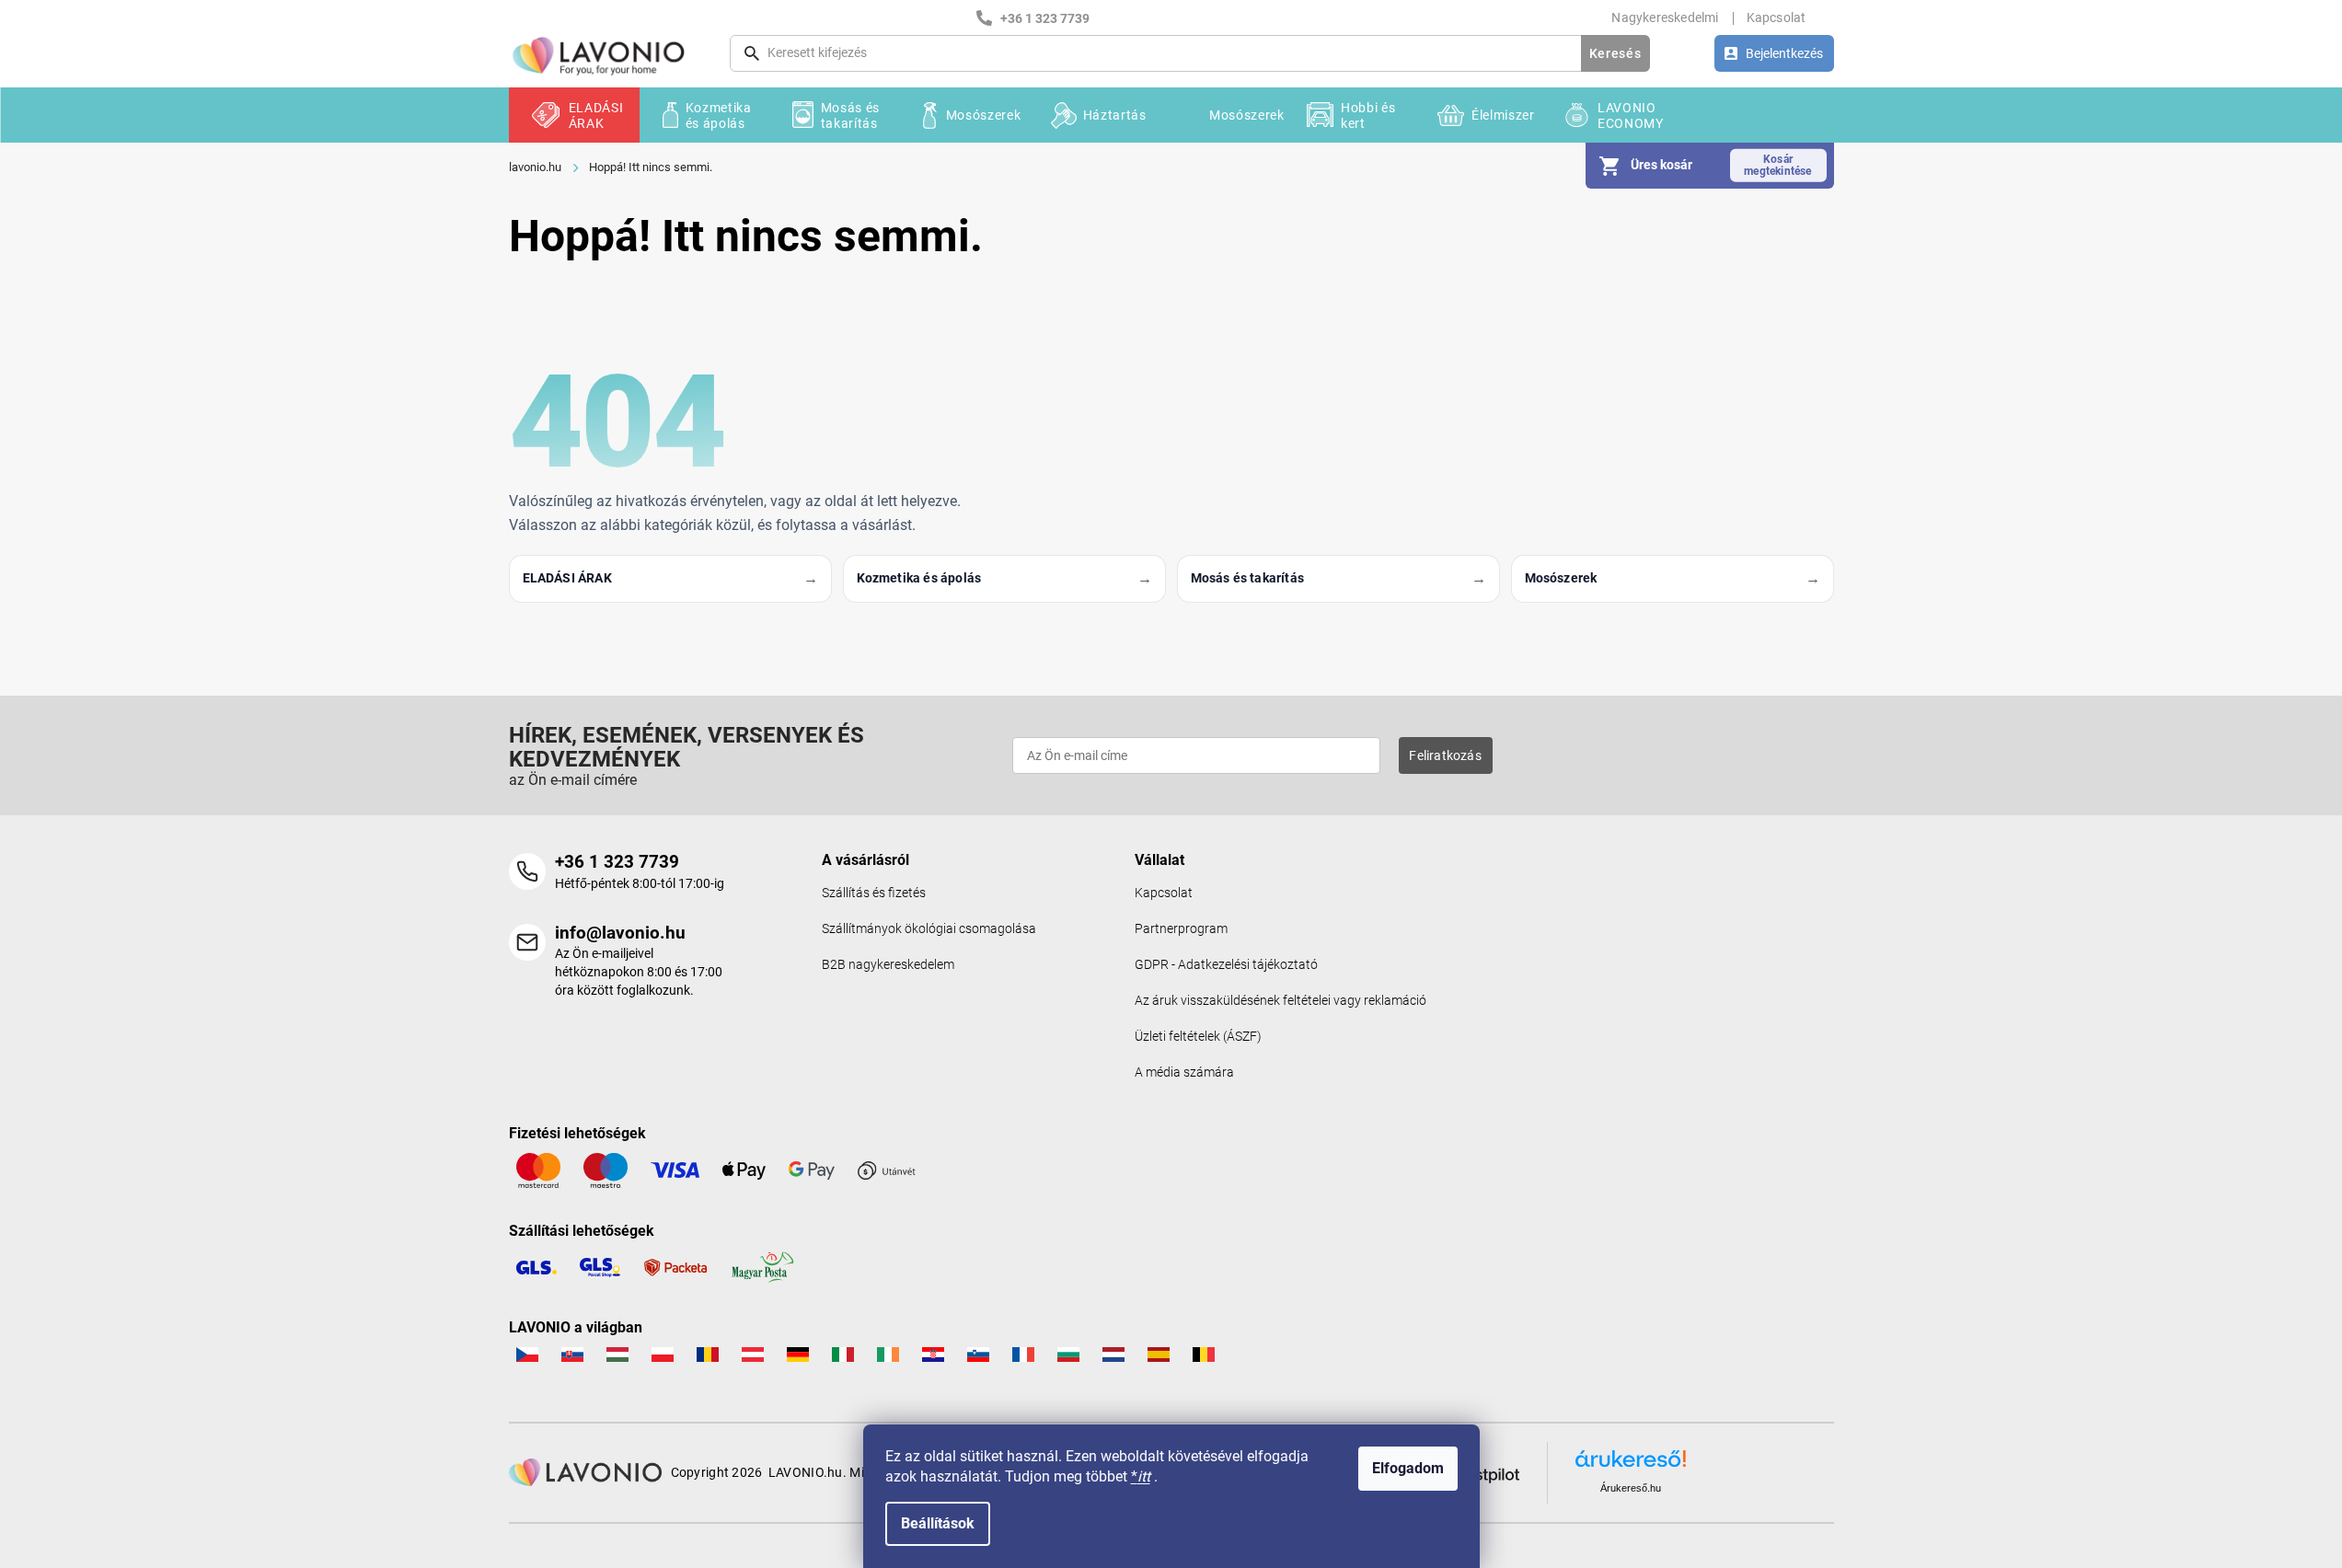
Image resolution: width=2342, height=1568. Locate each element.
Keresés (1615, 53)
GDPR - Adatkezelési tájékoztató (1226, 965)
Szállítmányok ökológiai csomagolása (929, 929)
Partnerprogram (1181, 929)
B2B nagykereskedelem (888, 965)
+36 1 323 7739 (617, 862)
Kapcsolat (1777, 17)
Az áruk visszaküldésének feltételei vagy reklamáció (1281, 1001)
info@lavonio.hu (620, 933)
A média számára (1184, 1072)
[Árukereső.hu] (1631, 1465)
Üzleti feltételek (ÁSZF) (1198, 1037)
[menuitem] (574, 115)
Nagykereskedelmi (1665, 17)
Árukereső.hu (1631, 1488)
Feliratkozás (1445, 755)
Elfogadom (1408, 1468)
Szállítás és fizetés (874, 893)
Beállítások (938, 1523)
